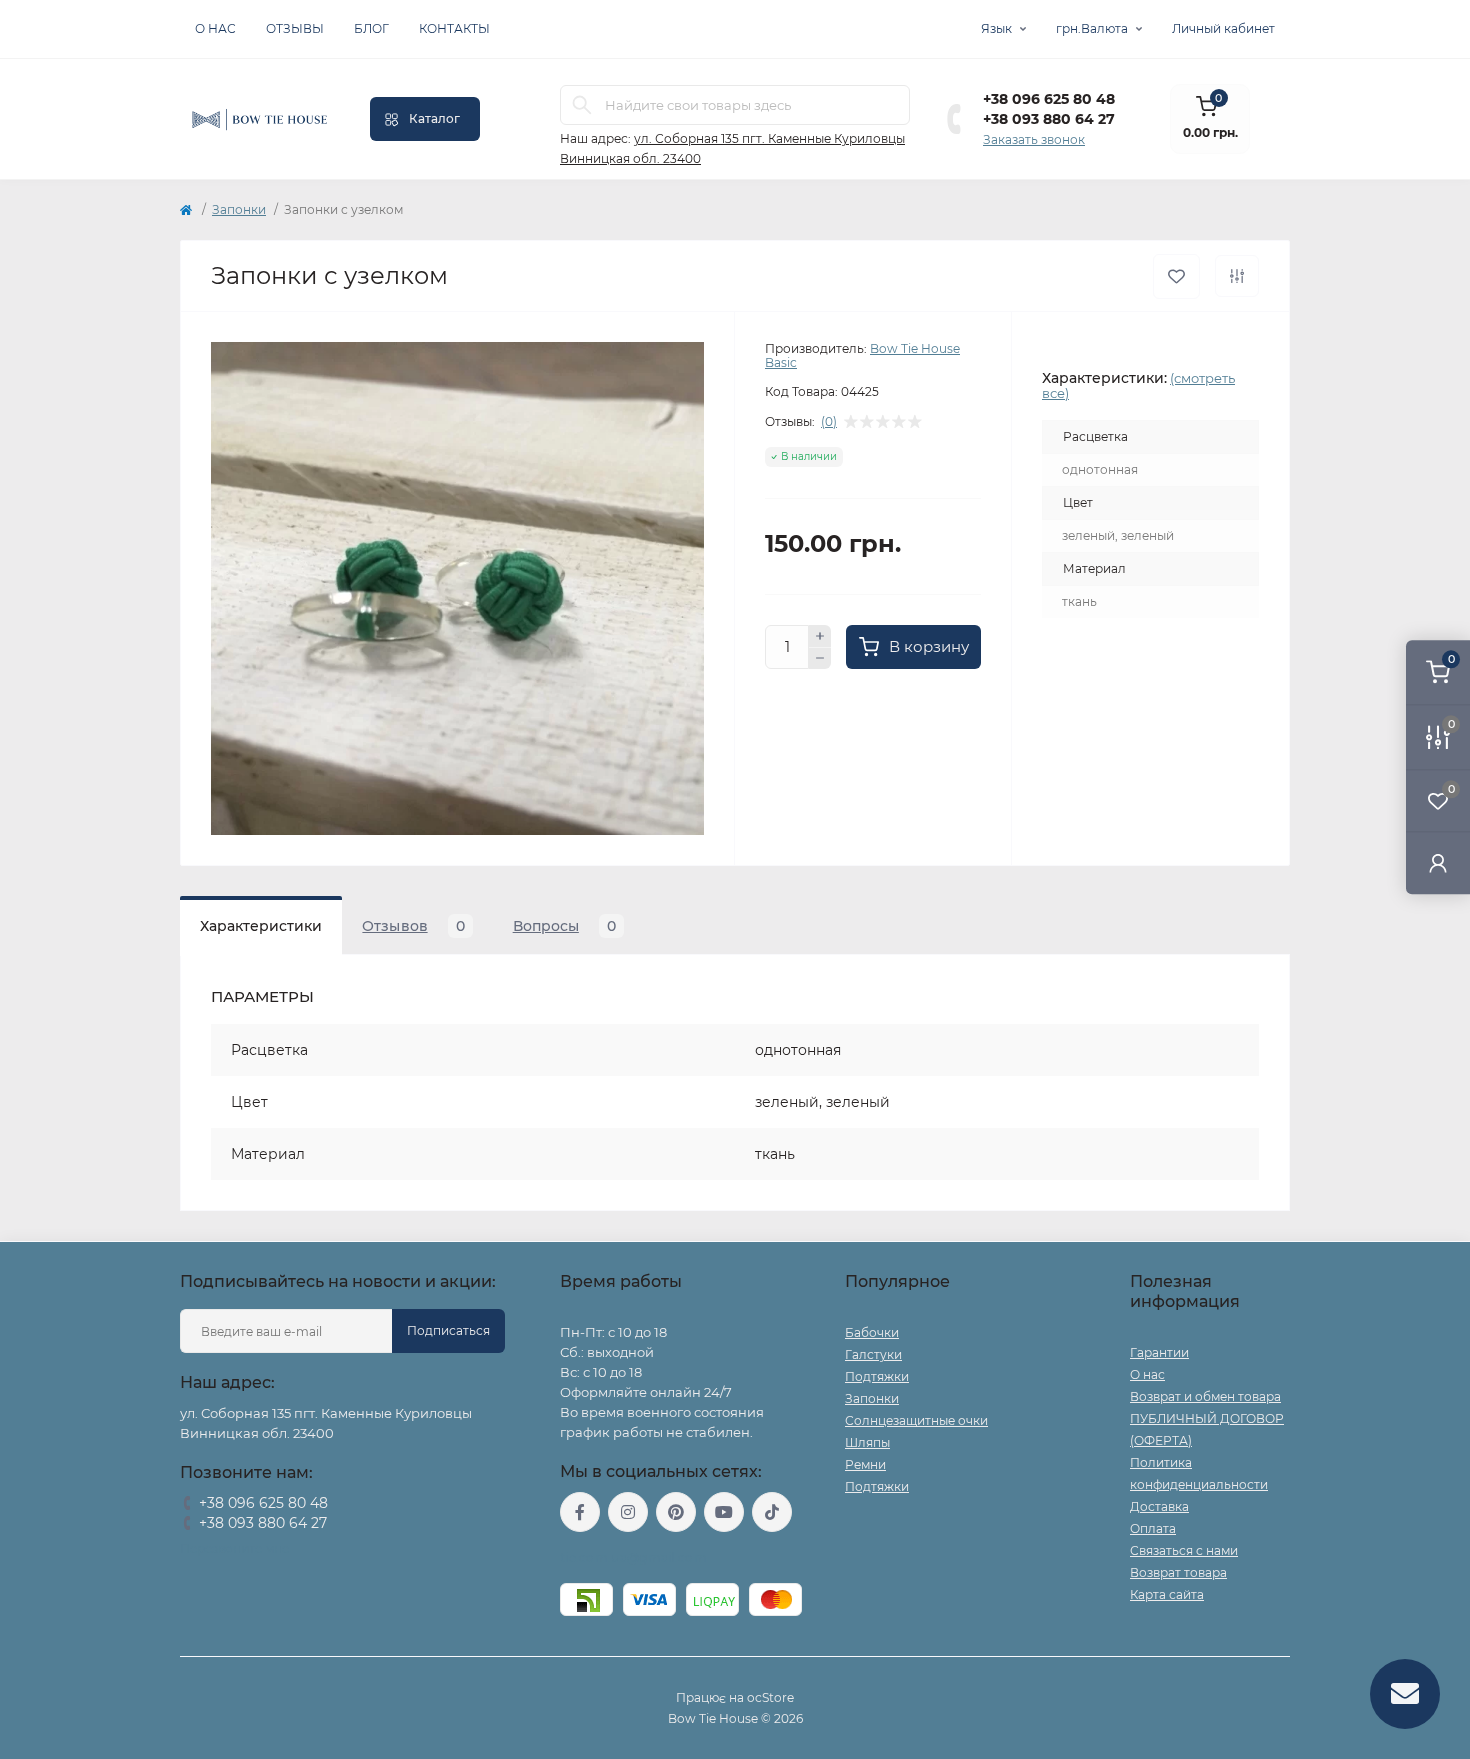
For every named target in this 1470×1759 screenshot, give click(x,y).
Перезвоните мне (234, 1548)
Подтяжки (877, 1376)
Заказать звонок (1034, 139)
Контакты (454, 28)
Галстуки (873, 1354)
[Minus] (820, 659)
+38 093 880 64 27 (1049, 119)
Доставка (1159, 1506)
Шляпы (867, 1442)
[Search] (582, 105)
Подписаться (448, 1330)
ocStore (770, 1697)
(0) (829, 422)
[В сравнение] (1237, 276)
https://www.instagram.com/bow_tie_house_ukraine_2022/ (628, 1512)
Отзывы (295, 28)
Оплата (1153, 1528)
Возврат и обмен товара (1205, 1396)
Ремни (865, 1464)
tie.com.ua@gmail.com (633, 1557)
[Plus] (820, 636)
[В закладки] (1176, 276)
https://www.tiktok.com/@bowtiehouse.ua (772, 1512)
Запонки (239, 209)
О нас (215, 28)
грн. (1092, 28)
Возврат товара (1178, 1572)
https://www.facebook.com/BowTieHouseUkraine (580, 1512)
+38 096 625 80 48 (1049, 99)
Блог (371, 28)
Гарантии (1159, 1352)
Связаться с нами (1184, 1550)
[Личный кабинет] (1438, 862)
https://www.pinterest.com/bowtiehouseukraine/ (676, 1512)
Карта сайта (1167, 1594)
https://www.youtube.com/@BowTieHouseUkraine (724, 1512)
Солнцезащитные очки (916, 1420)
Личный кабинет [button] (1223, 28)
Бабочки (872, 1332)
